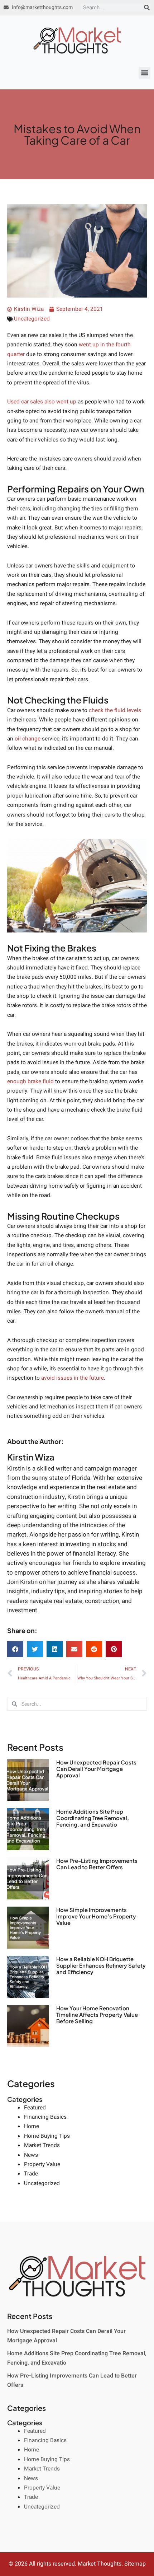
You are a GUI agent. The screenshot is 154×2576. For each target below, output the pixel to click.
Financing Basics (45, 2117)
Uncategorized (32, 319)
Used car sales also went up (42, 402)
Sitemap (135, 2564)
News (31, 2155)
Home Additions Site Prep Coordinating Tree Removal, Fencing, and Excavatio (93, 1818)
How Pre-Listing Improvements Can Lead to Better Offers (97, 1864)
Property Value (42, 2164)
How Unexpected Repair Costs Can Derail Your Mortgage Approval (96, 1769)
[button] (145, 73)
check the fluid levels (115, 710)
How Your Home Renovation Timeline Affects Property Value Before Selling (97, 2014)
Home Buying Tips (47, 2136)
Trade (31, 2174)
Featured (35, 2108)
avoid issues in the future (73, 1378)
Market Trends (42, 2145)
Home (32, 2126)
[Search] (147, 8)
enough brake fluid (30, 1082)
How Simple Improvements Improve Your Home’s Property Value (96, 1916)
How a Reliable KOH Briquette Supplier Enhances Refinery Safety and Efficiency (101, 1965)
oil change (28, 739)
